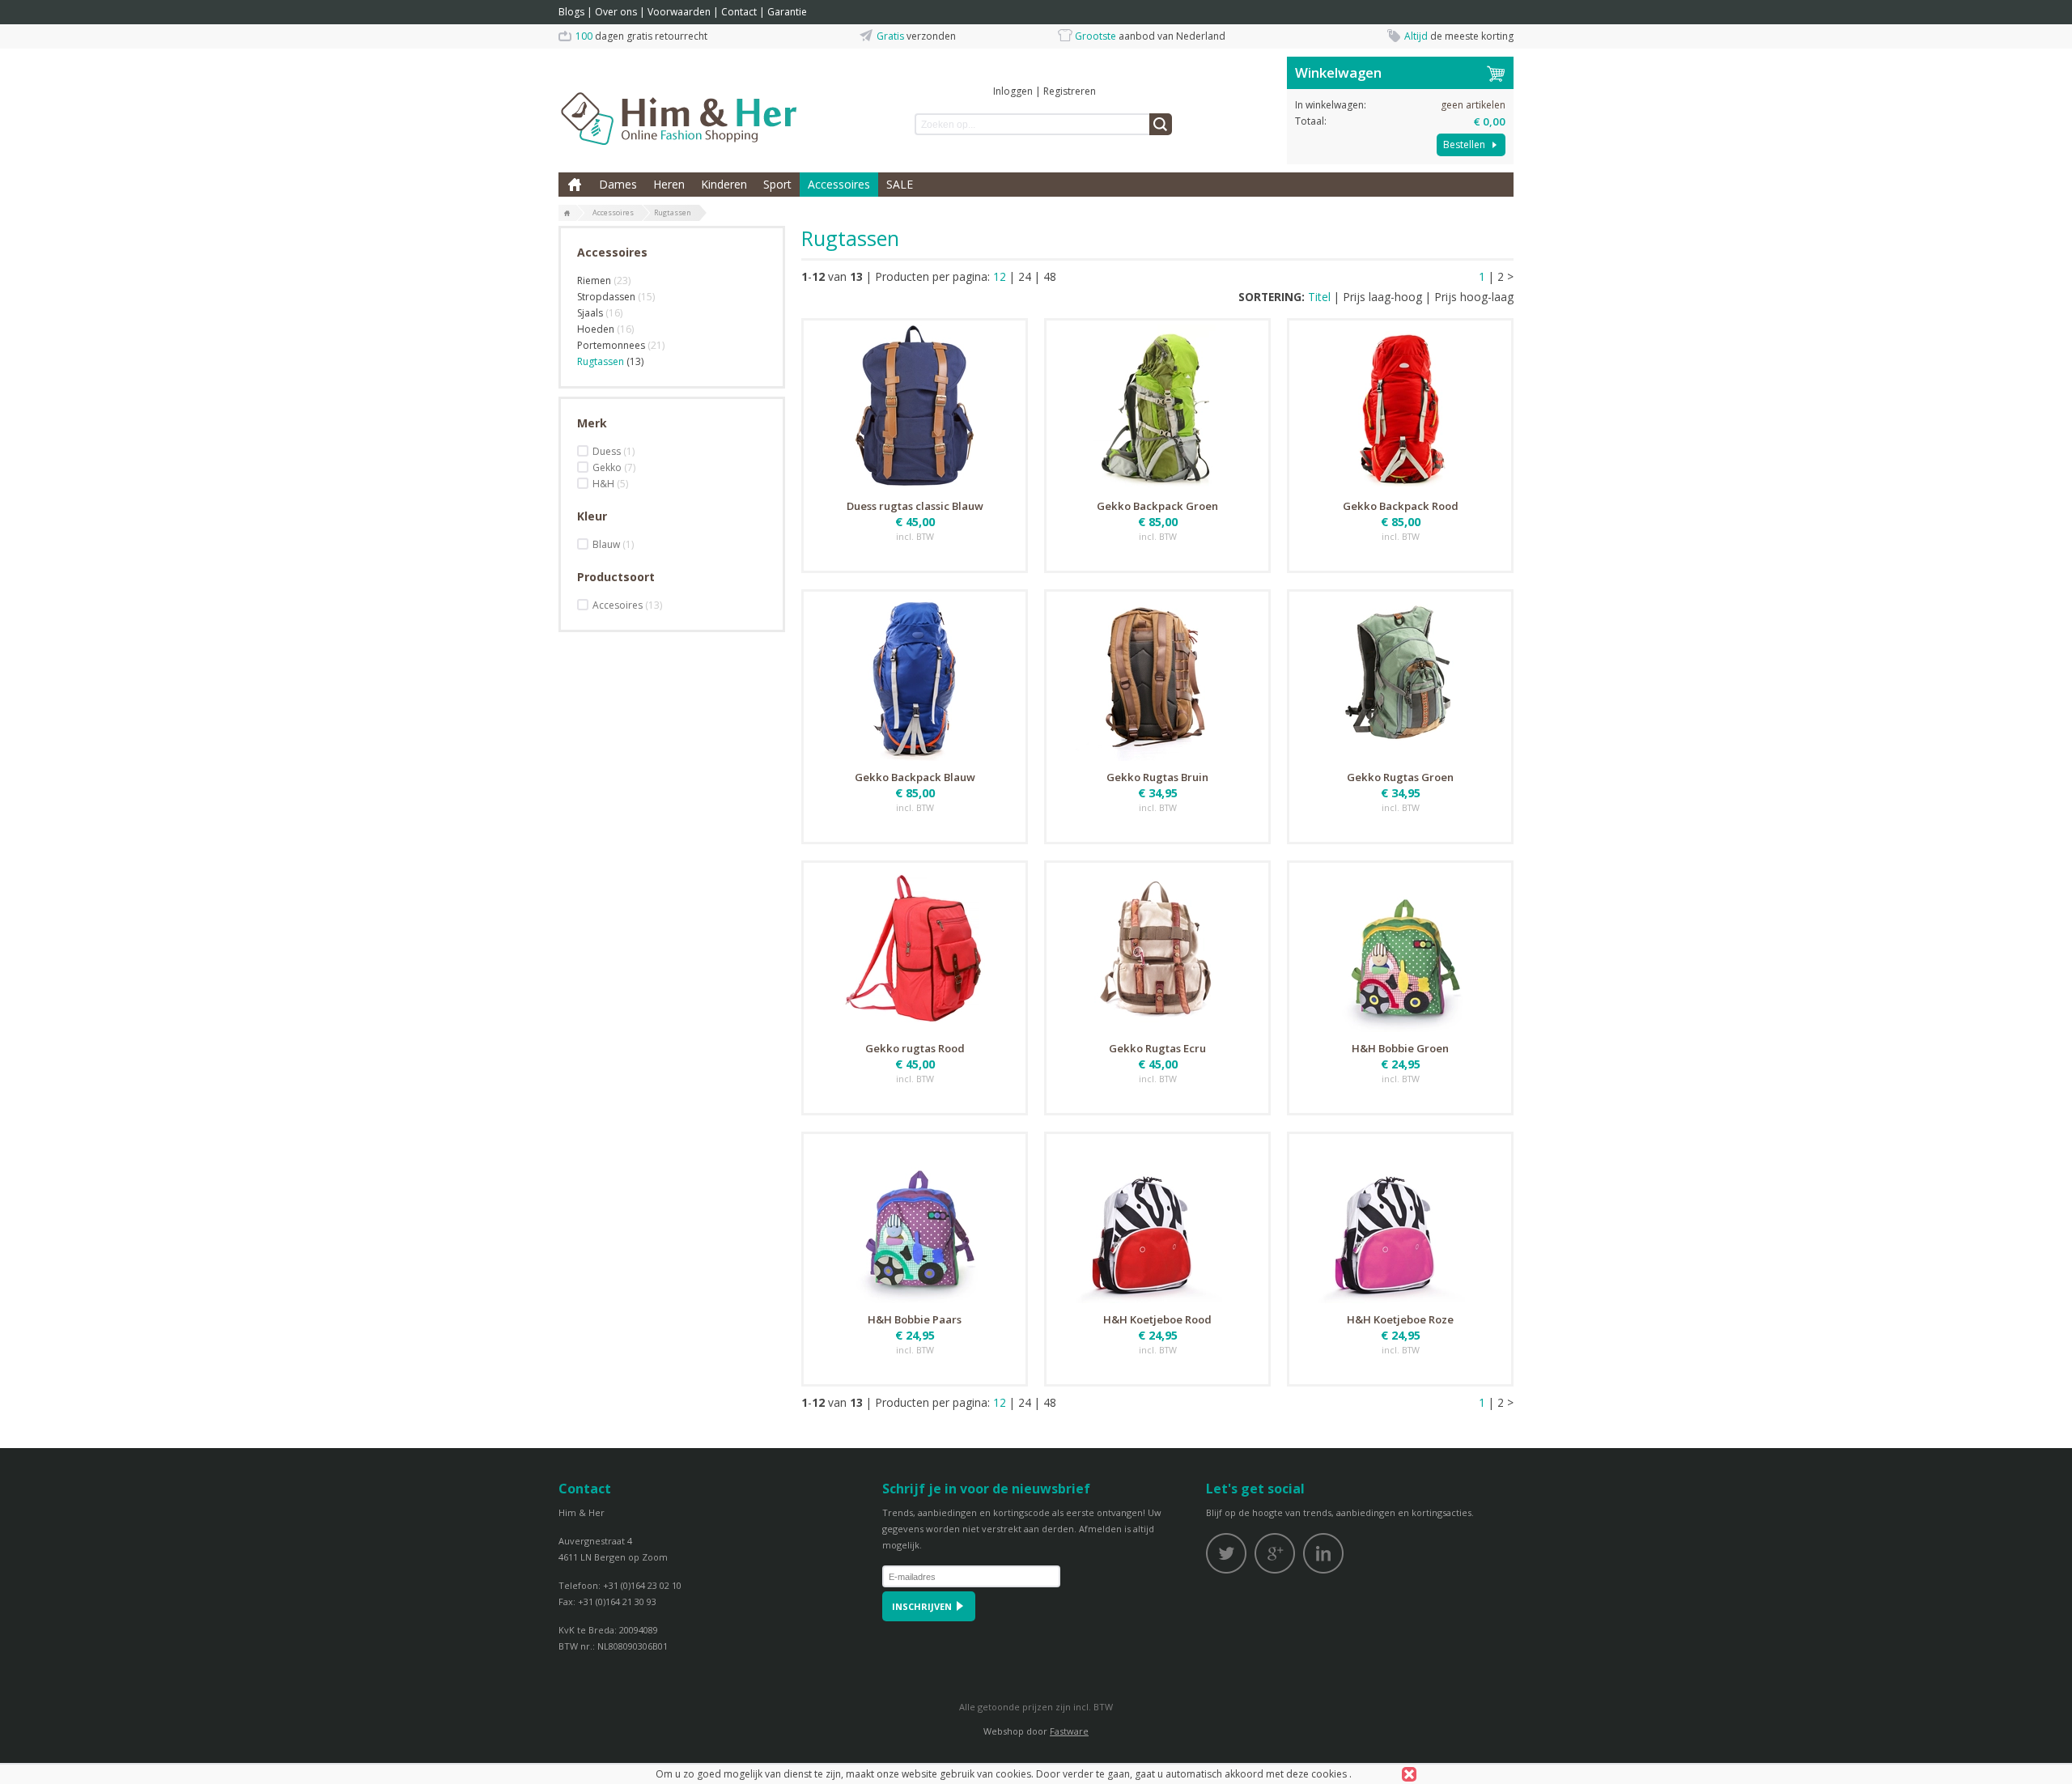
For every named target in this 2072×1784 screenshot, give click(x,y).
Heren (669, 184)
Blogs (571, 12)
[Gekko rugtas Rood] (915, 949)
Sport (777, 184)
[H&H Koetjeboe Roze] (1400, 1221)
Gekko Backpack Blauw (915, 777)
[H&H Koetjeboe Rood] (1157, 1221)
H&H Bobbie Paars (915, 1319)
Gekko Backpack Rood (1401, 506)
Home (575, 185)
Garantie (787, 12)
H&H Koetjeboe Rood (1157, 1319)
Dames (618, 184)
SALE (900, 184)
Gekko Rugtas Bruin (1157, 777)
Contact (739, 12)
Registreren (1070, 91)
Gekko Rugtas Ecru (1157, 1048)
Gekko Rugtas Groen (1400, 777)
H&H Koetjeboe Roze (1400, 1319)
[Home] (567, 214)
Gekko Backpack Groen (1157, 506)
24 (1025, 276)
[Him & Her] (680, 101)
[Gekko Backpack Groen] (1157, 407)
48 (1050, 276)
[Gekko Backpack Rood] (1400, 407)
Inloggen (1013, 91)
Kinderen (724, 184)
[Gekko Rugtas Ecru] (1157, 949)
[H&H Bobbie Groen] (1400, 949)
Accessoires (839, 184)
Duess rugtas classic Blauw (915, 506)
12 (1000, 276)
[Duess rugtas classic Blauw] (915, 407)
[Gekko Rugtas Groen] (1400, 678)
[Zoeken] (1161, 124)
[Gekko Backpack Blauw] (915, 678)
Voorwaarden (679, 12)
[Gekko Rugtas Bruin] (1157, 678)
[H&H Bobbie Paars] (915, 1221)
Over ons (616, 12)
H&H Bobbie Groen (1400, 1048)
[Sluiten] (1409, 1774)
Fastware (1069, 1731)
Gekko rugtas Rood (915, 1048)
